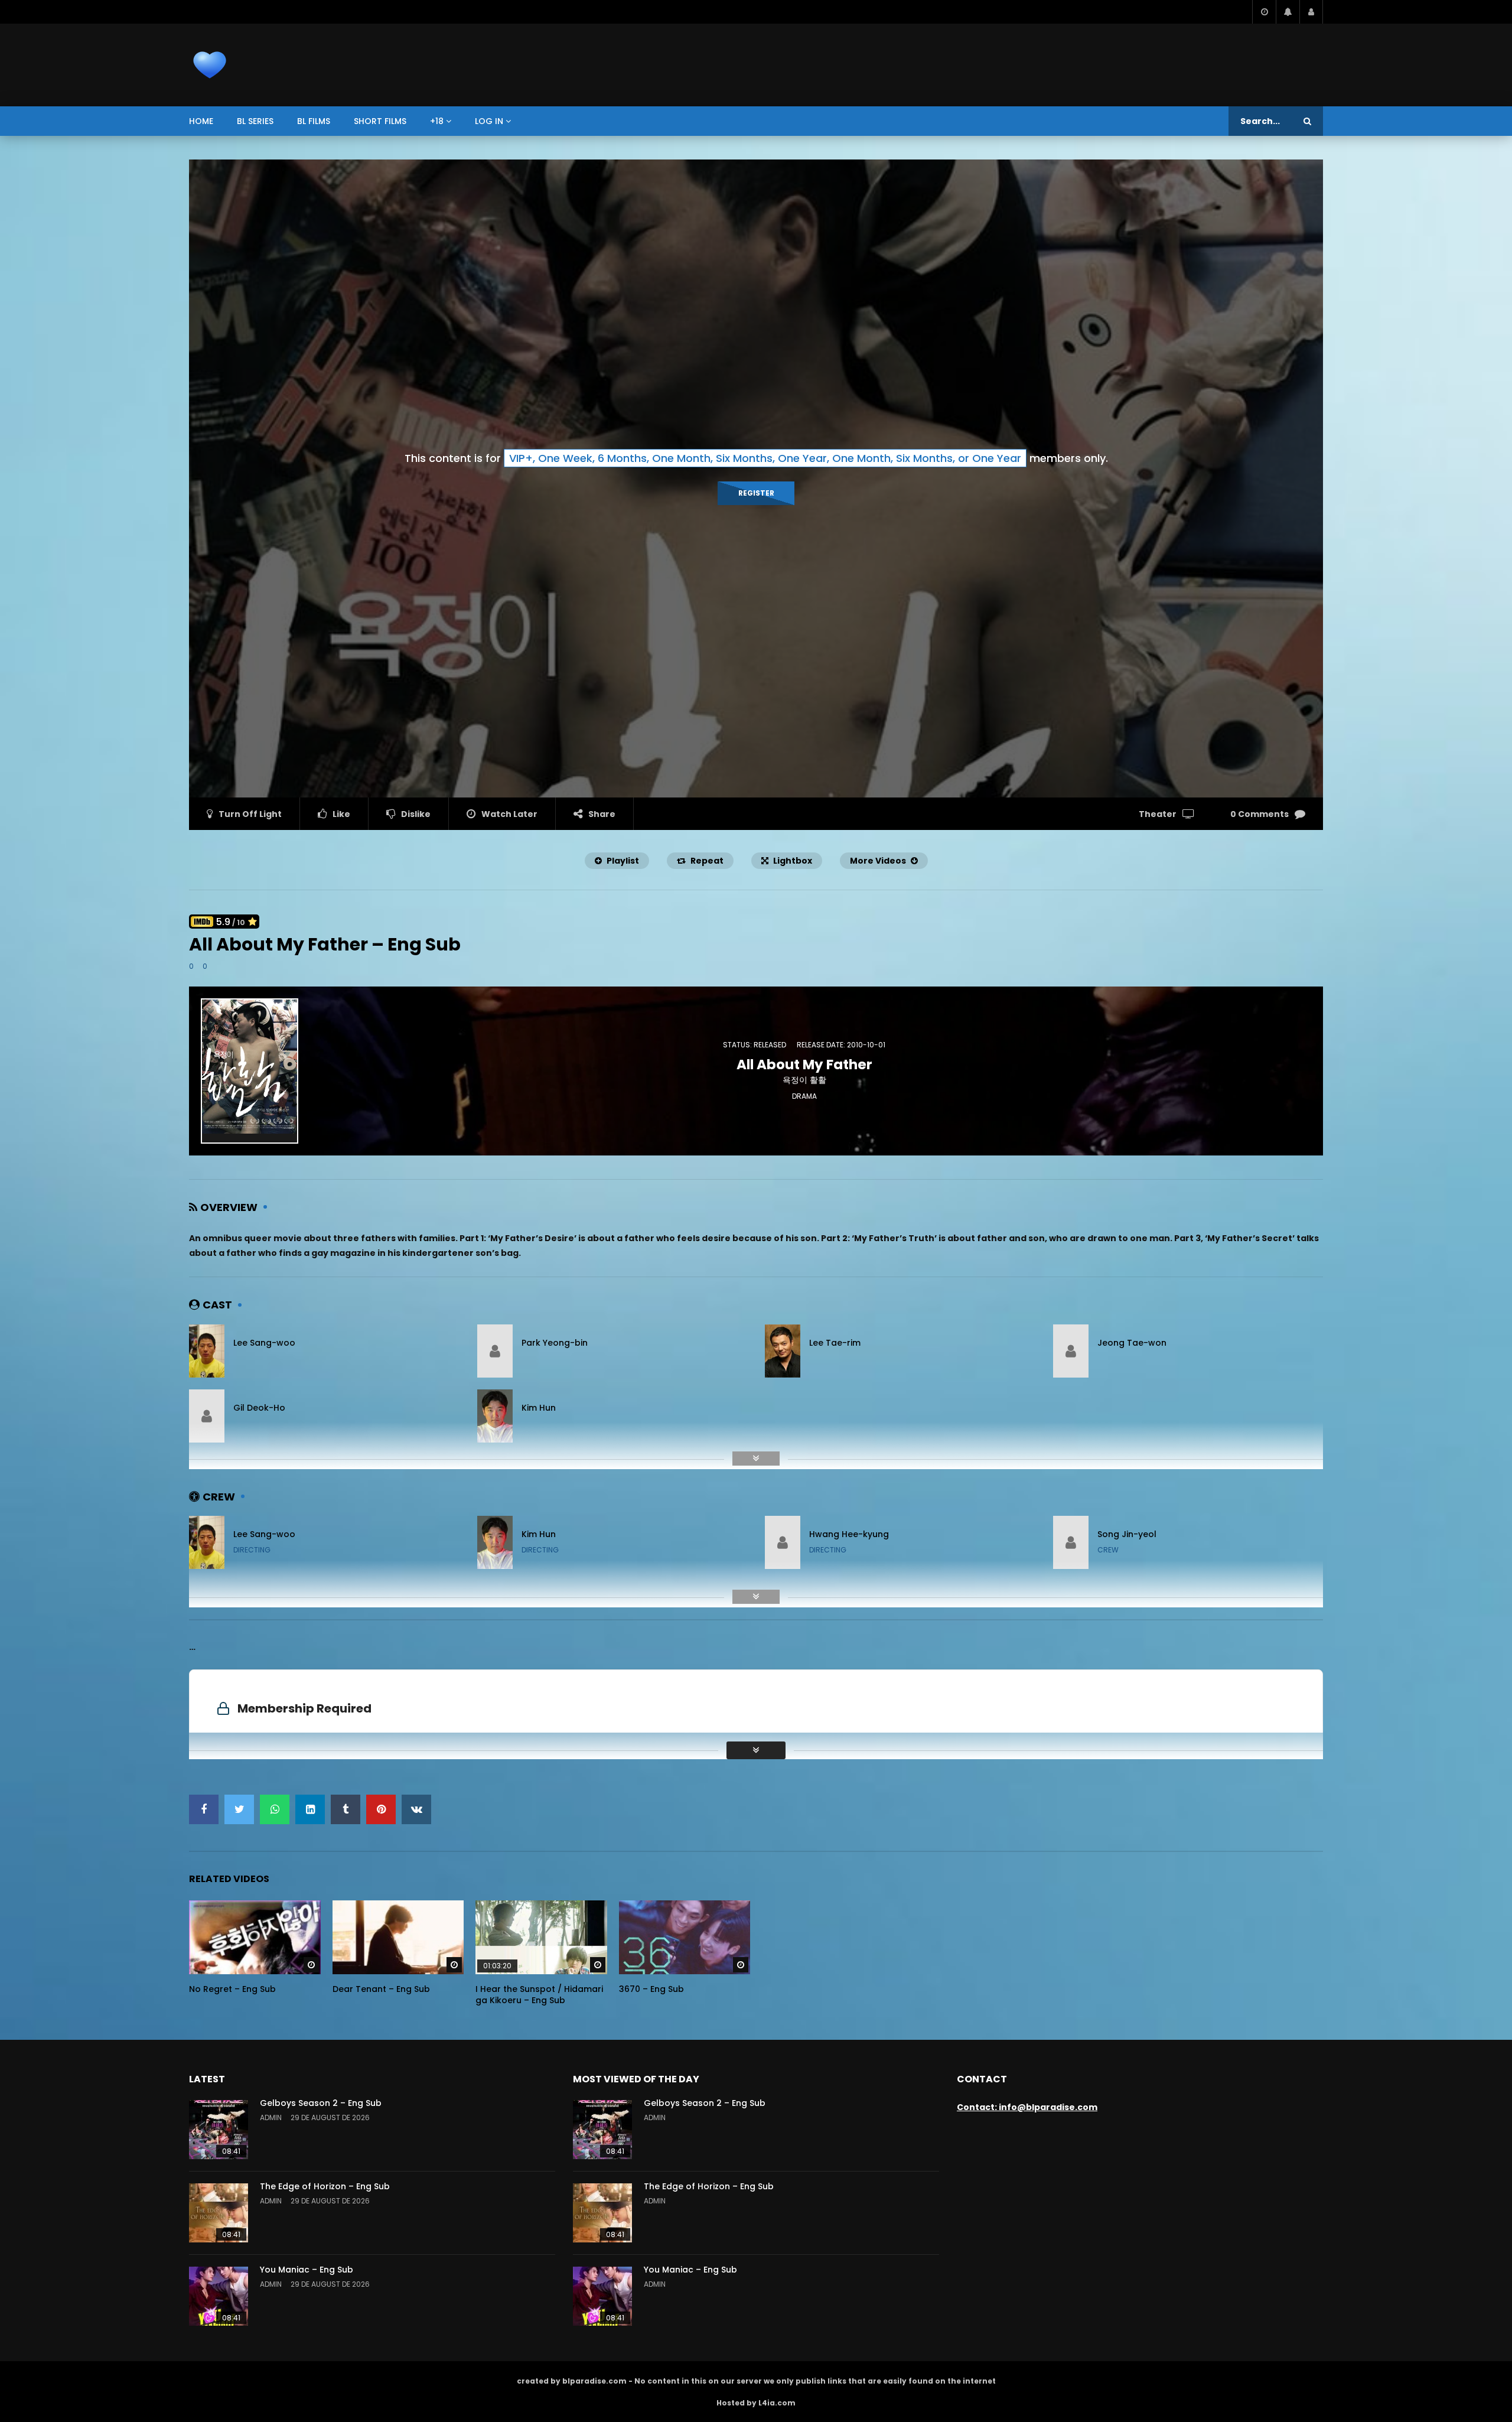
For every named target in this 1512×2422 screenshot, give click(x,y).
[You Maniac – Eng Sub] (219, 2296)
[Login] (1311, 12)
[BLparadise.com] (210, 65)
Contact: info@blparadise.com (1027, 2107)
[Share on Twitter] (239, 1809)
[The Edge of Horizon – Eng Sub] (219, 2213)
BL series (255, 121)
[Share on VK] (416, 1809)
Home (201, 121)
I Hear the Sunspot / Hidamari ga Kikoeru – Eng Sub (539, 1995)
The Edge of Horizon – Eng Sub (325, 2186)
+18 (437, 121)
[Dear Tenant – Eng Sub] (398, 1937)
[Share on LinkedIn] (310, 1809)
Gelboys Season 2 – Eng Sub (321, 2103)
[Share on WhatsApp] (275, 1809)
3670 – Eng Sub (651, 1989)
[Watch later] (1264, 12)
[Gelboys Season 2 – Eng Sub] (219, 2130)
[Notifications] (1288, 12)
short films (380, 121)
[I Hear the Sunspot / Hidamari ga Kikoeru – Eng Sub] (541, 1937)
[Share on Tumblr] (346, 1809)
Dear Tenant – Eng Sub (381, 1989)
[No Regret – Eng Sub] (255, 1937)
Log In (489, 121)
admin (271, 2117)
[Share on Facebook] (204, 1809)
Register (756, 493)
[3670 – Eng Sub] (685, 1937)
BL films (314, 121)
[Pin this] (381, 1809)
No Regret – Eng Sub (232, 1989)
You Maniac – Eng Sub (307, 2270)
